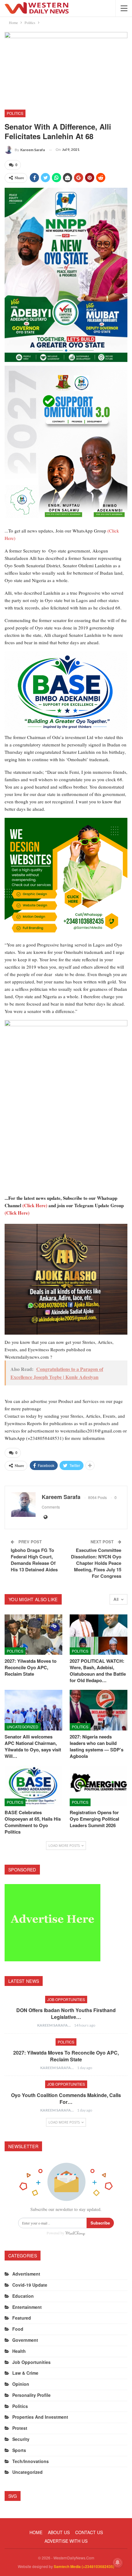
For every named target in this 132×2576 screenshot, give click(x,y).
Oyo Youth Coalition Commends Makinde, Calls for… (66, 2098)
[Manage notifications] (118, 2562)
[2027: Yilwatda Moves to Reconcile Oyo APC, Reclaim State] (33, 1635)
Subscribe (100, 2223)
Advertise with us (66, 2541)
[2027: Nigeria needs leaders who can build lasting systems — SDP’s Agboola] (99, 1710)
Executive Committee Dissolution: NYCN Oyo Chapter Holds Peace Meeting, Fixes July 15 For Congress (96, 1563)
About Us (59, 2532)
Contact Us (89, 2532)
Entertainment (27, 2307)
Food (18, 2329)
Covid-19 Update (30, 2285)
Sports (19, 2450)
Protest (20, 2428)
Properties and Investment (40, 2417)
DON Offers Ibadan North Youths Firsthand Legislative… (66, 2013)
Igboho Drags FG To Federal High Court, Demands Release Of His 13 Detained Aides (34, 1560)
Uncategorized (23, 1727)
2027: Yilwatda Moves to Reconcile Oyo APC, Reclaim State (66, 2056)
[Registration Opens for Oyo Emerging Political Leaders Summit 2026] (99, 1786)
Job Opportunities (66, 1999)
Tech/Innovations (31, 2461)
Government (25, 2340)
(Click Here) (35, 1205)
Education (23, 2296)
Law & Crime (25, 2373)
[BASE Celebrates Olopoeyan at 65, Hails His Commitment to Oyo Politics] (33, 1786)
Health (19, 2351)
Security (21, 2439)
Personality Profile (31, 2395)
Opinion (21, 2384)
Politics (15, 113)
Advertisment (26, 2274)
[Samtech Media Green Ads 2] (66, 878)
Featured (22, 2318)
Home (36, 2532)
